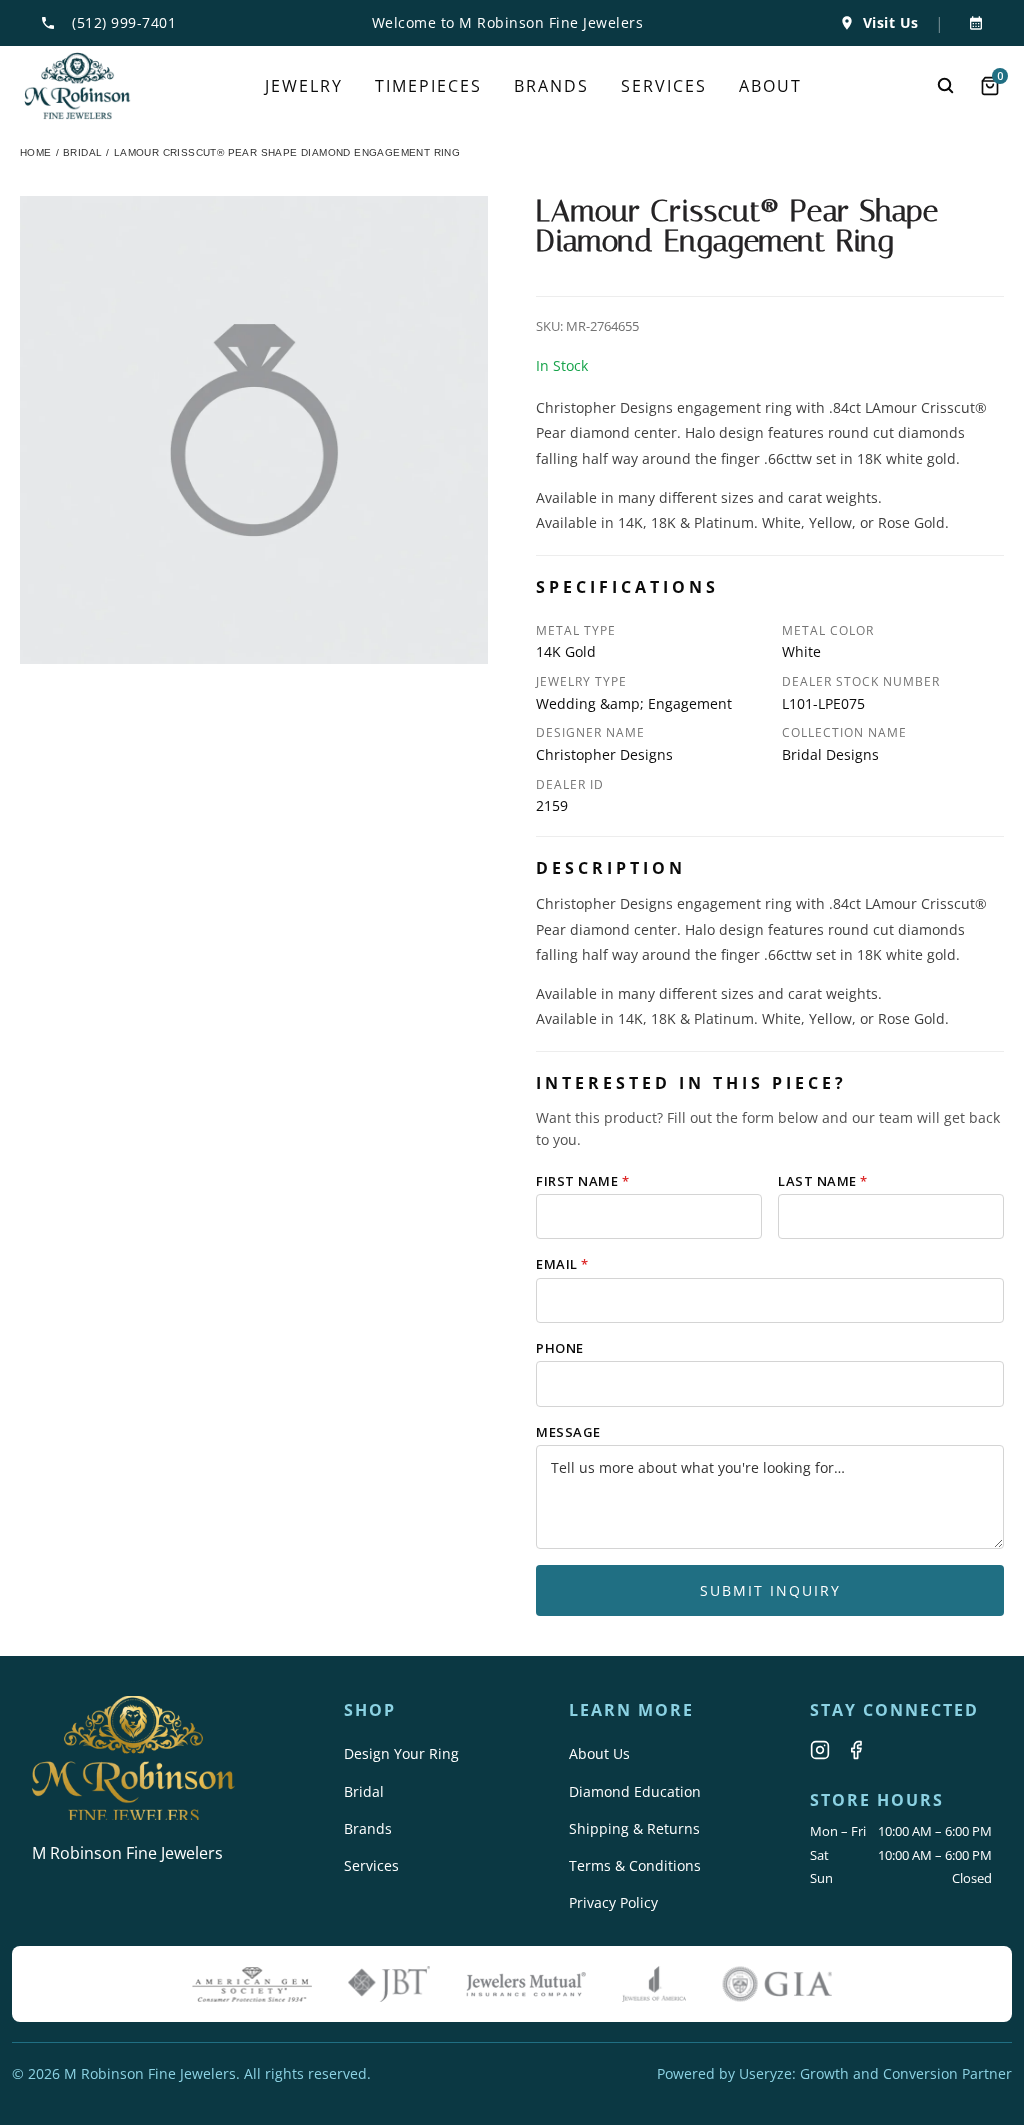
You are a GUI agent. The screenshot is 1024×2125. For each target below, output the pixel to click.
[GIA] (777, 1984)
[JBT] (389, 1984)
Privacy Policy (613, 1902)
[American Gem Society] (252, 1984)
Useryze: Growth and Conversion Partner (875, 2073)
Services (371, 1865)
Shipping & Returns (634, 1828)
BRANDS (551, 86)
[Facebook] (856, 1750)
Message (568, 1432)
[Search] (946, 86)
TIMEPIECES (428, 86)
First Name (582, 1181)
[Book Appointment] (972, 23)
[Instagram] (820, 1750)
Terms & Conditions (635, 1865)
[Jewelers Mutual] (526, 1984)
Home (36, 152)
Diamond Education (635, 1791)
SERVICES (664, 86)
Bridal (364, 1791)
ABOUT (770, 86)
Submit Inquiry (770, 1590)
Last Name (823, 1181)
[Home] (77, 86)
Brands (368, 1828)
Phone (560, 1348)
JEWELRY (304, 86)
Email (562, 1264)
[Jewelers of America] (654, 1984)
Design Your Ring (401, 1753)
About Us (599, 1753)
